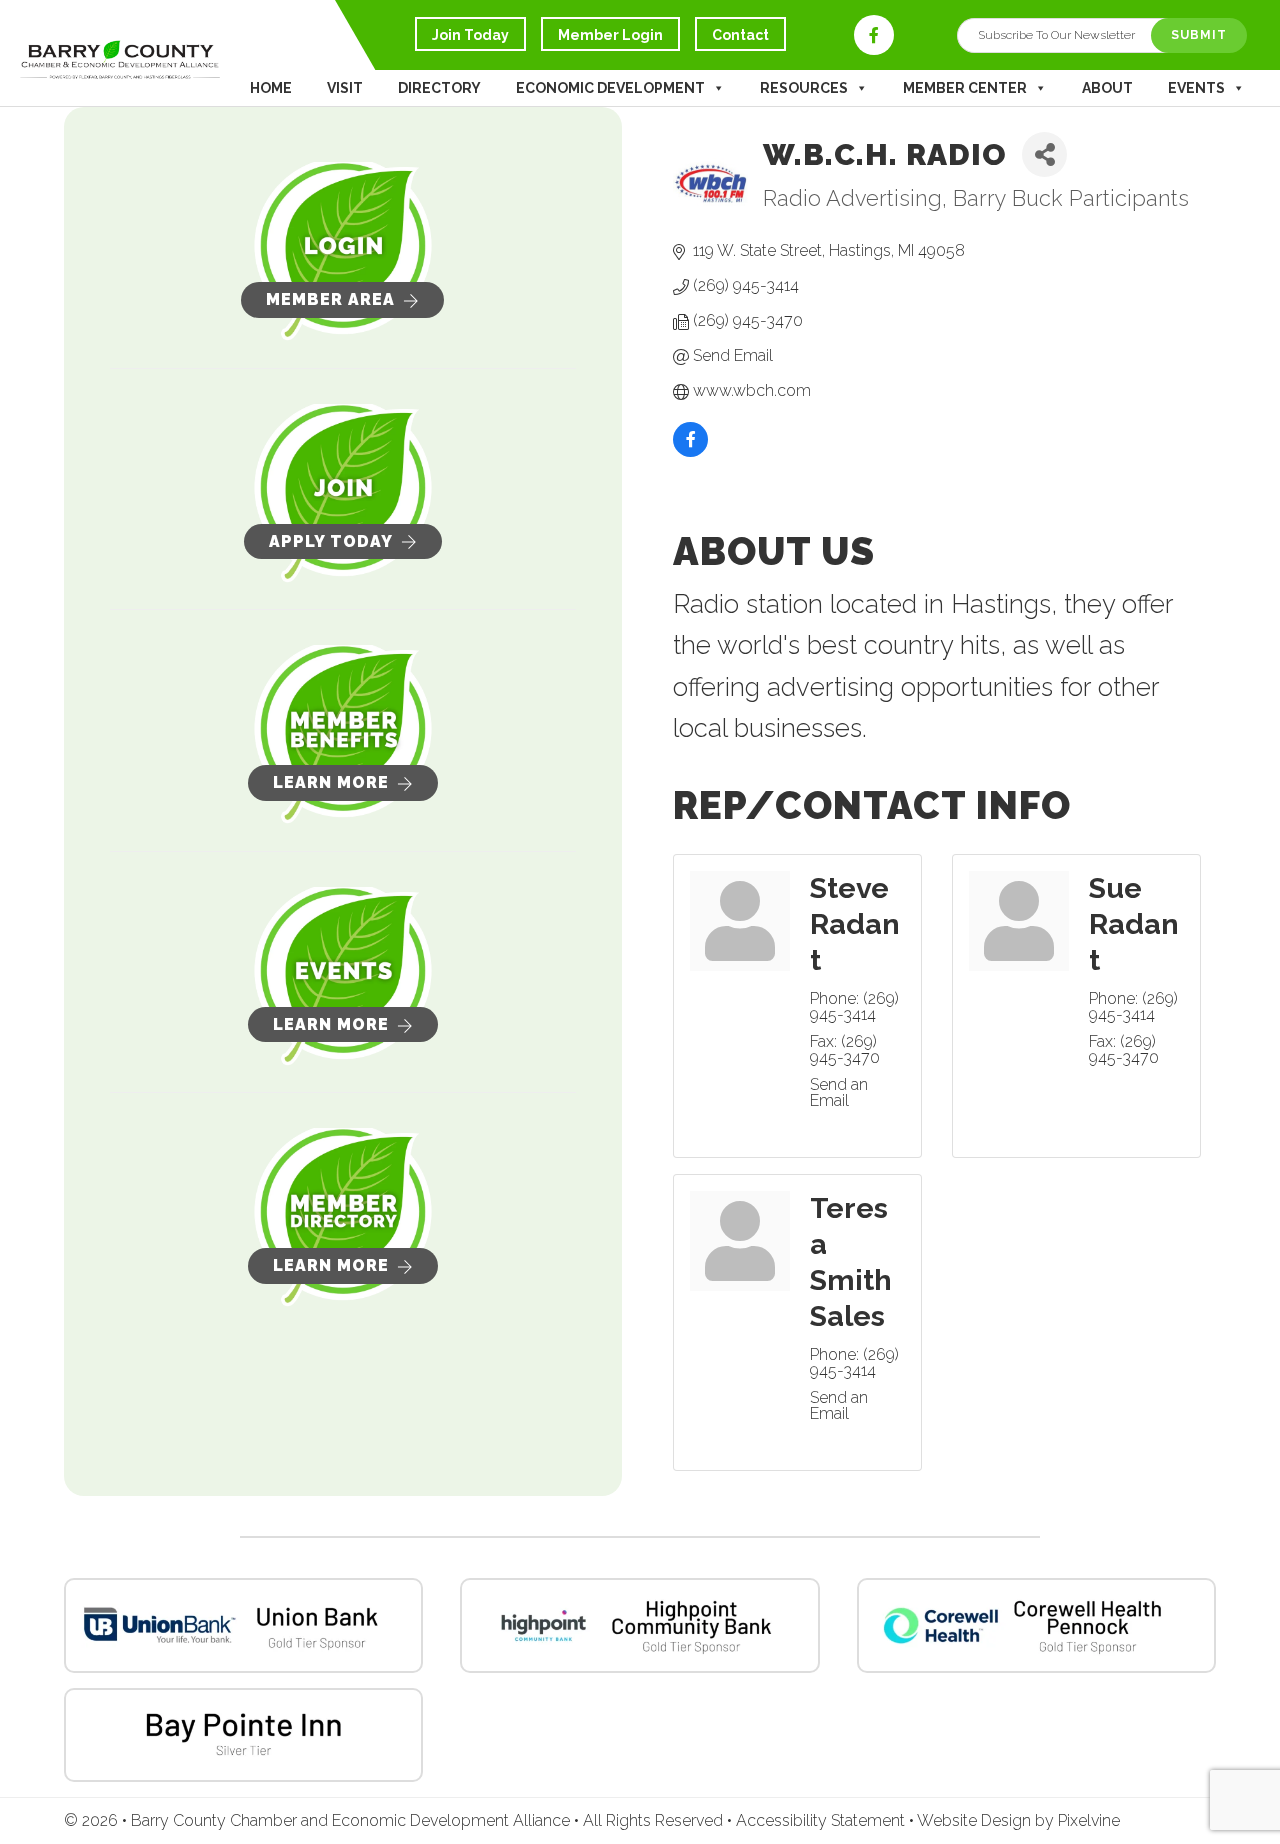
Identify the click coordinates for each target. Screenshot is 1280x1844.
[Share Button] (1044, 154)
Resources (804, 88)
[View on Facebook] (690, 453)
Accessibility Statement (822, 1820)
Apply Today (331, 541)
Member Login (610, 35)
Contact (740, 35)
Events (1196, 88)
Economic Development (610, 88)
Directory (439, 88)
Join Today (470, 35)
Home (271, 88)
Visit (345, 88)
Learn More (331, 782)
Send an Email (839, 1092)
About (1107, 88)
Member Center (965, 88)
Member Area (330, 299)
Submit (1199, 35)
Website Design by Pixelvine (1018, 1820)
